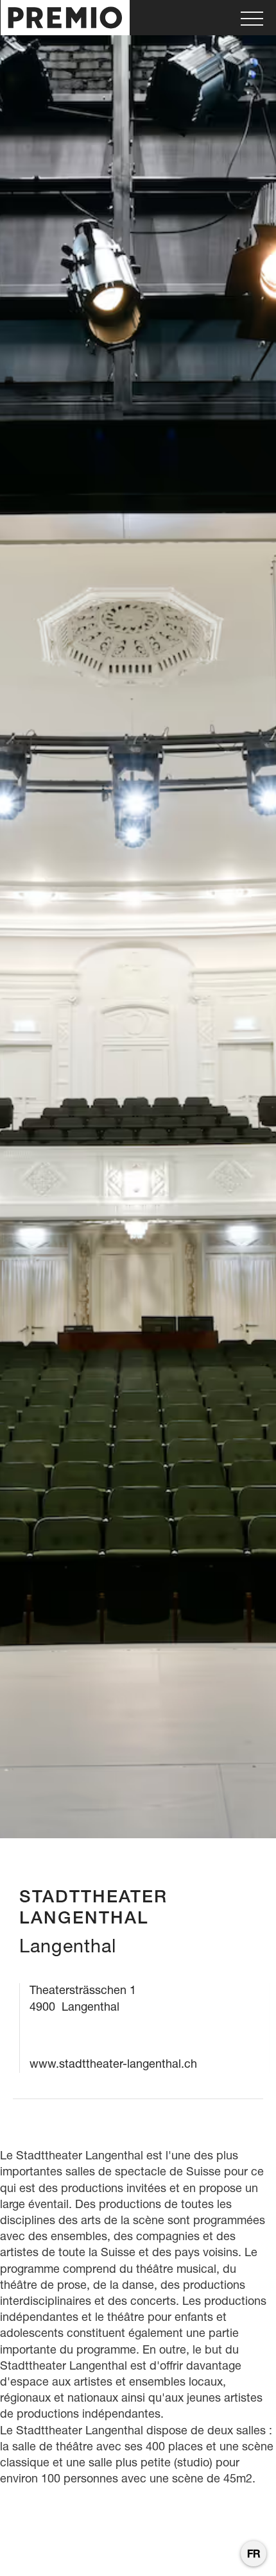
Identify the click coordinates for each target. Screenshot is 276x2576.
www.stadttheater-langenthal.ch (113, 2064)
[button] (252, 18)
